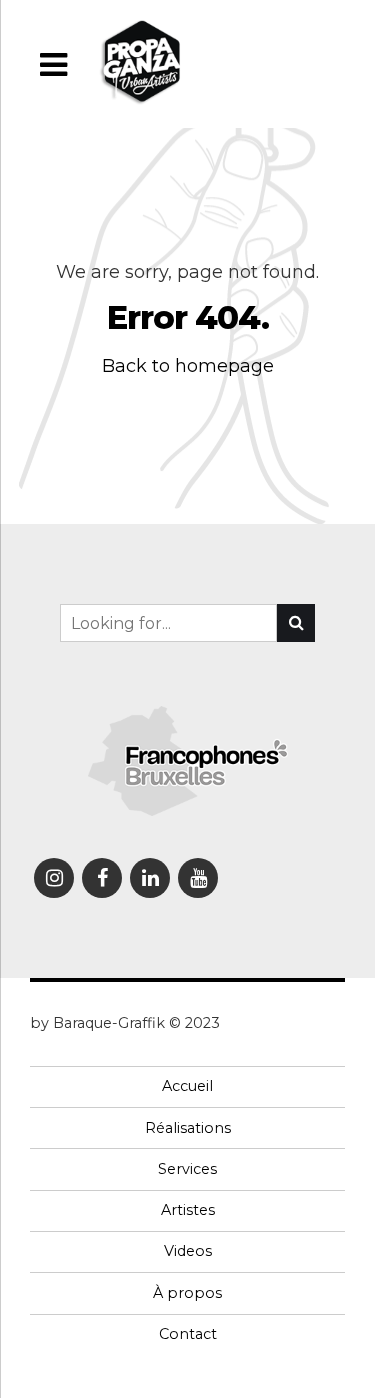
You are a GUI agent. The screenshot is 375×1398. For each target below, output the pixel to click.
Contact (188, 1334)
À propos (187, 1293)
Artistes (188, 1210)
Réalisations (188, 1128)
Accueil (187, 1086)
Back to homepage (188, 366)
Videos (188, 1251)
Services (187, 1169)
